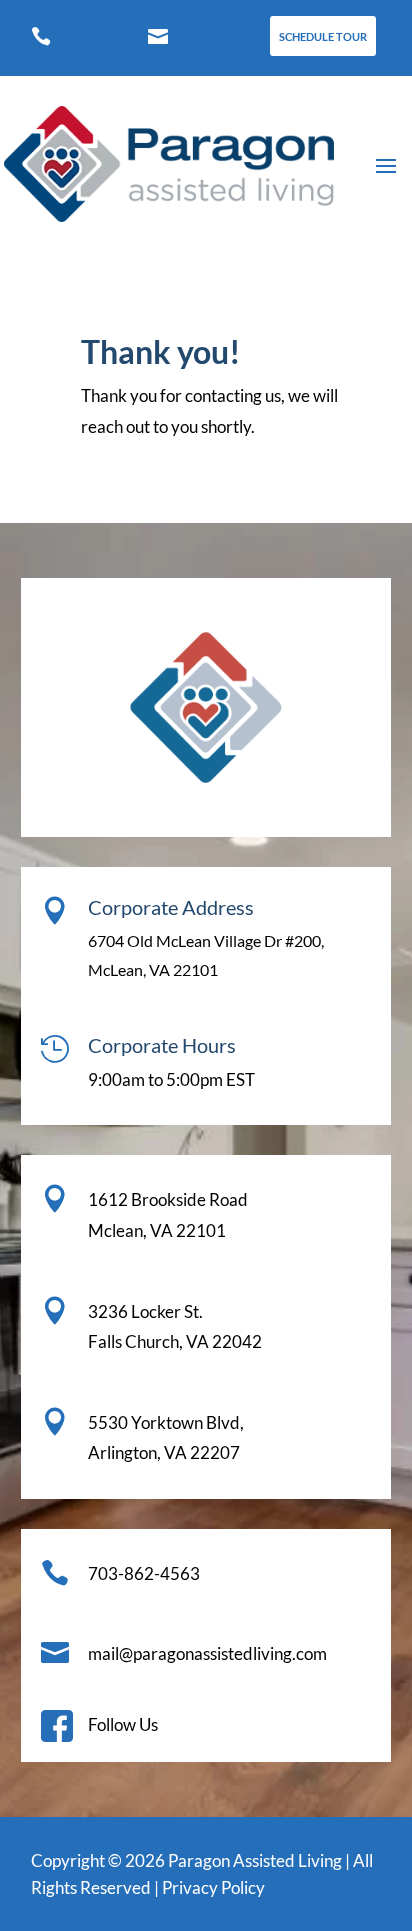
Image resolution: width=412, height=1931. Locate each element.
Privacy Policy (213, 1887)
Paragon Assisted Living (255, 1860)
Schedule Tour (323, 36)
